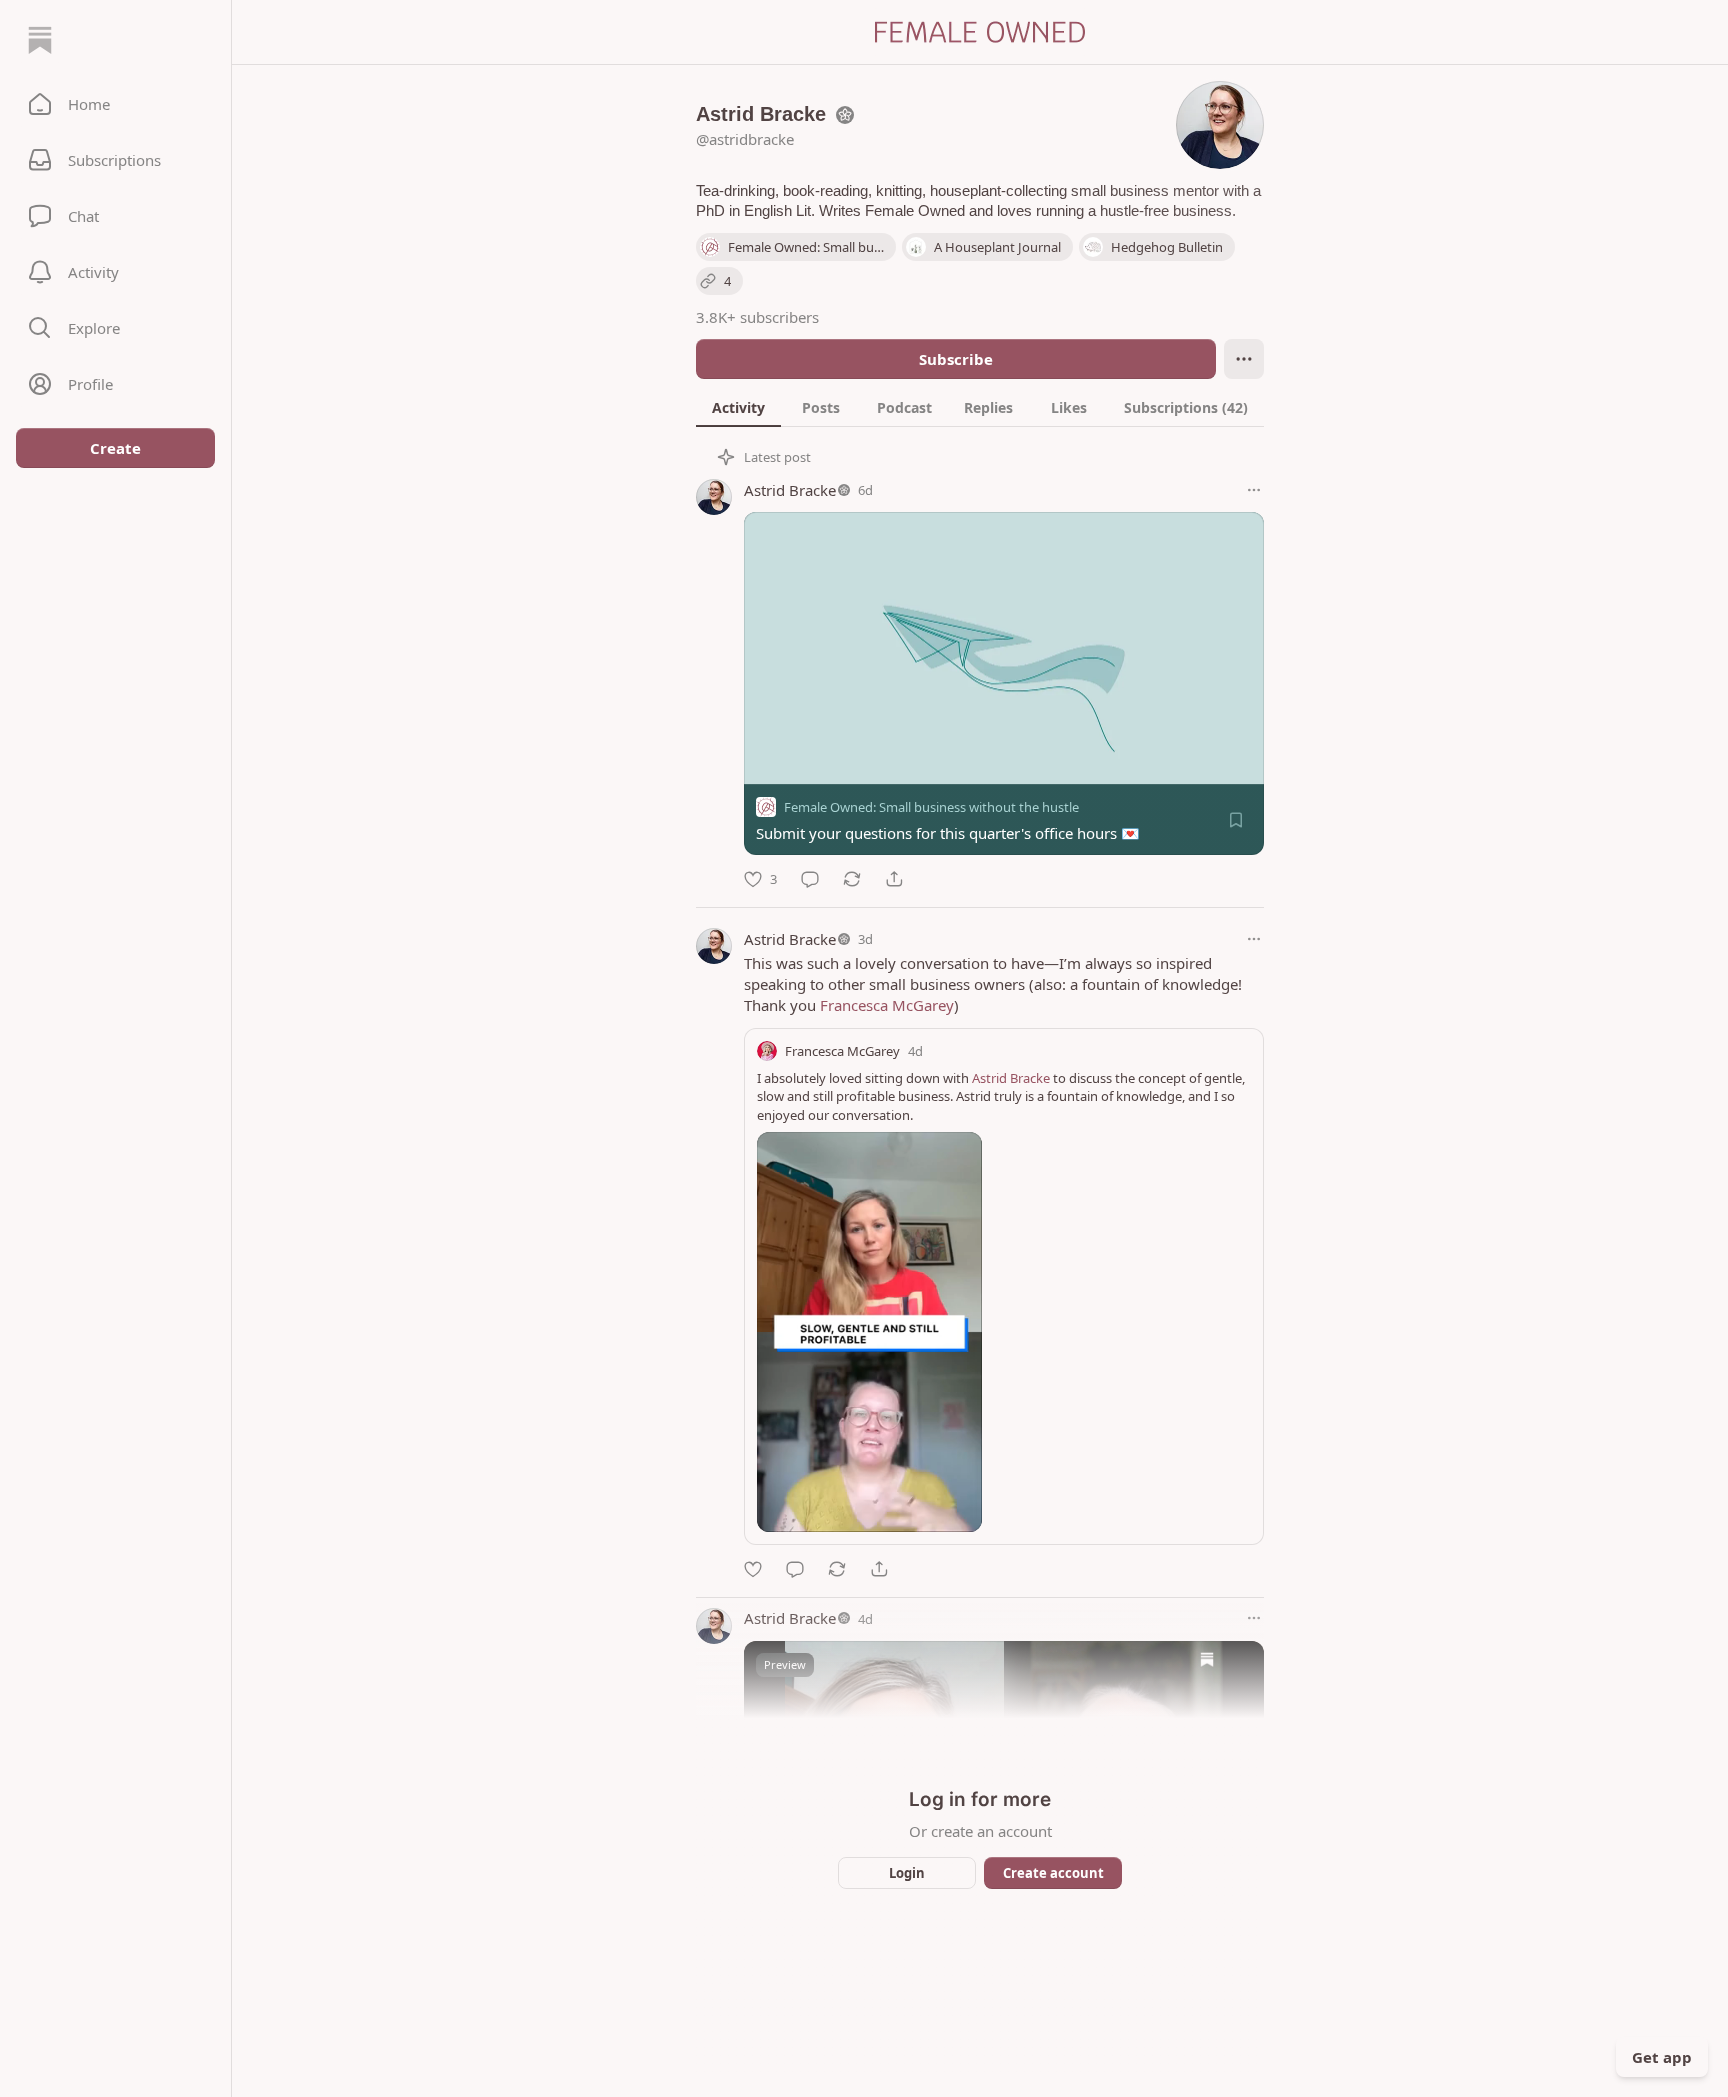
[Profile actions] (1244, 359)
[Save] (1236, 820)
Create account (1053, 1873)
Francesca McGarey (887, 1005)
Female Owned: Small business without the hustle (931, 807)
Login (907, 1873)
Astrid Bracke (790, 490)
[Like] (753, 1569)
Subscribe (956, 359)
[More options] (1254, 490)
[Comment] (810, 879)
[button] (115, 104)
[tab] (738, 407)
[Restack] (852, 879)
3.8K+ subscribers (757, 317)
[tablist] (980, 407)
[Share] (894, 879)
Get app (1662, 2057)
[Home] (40, 40)
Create (115, 448)
